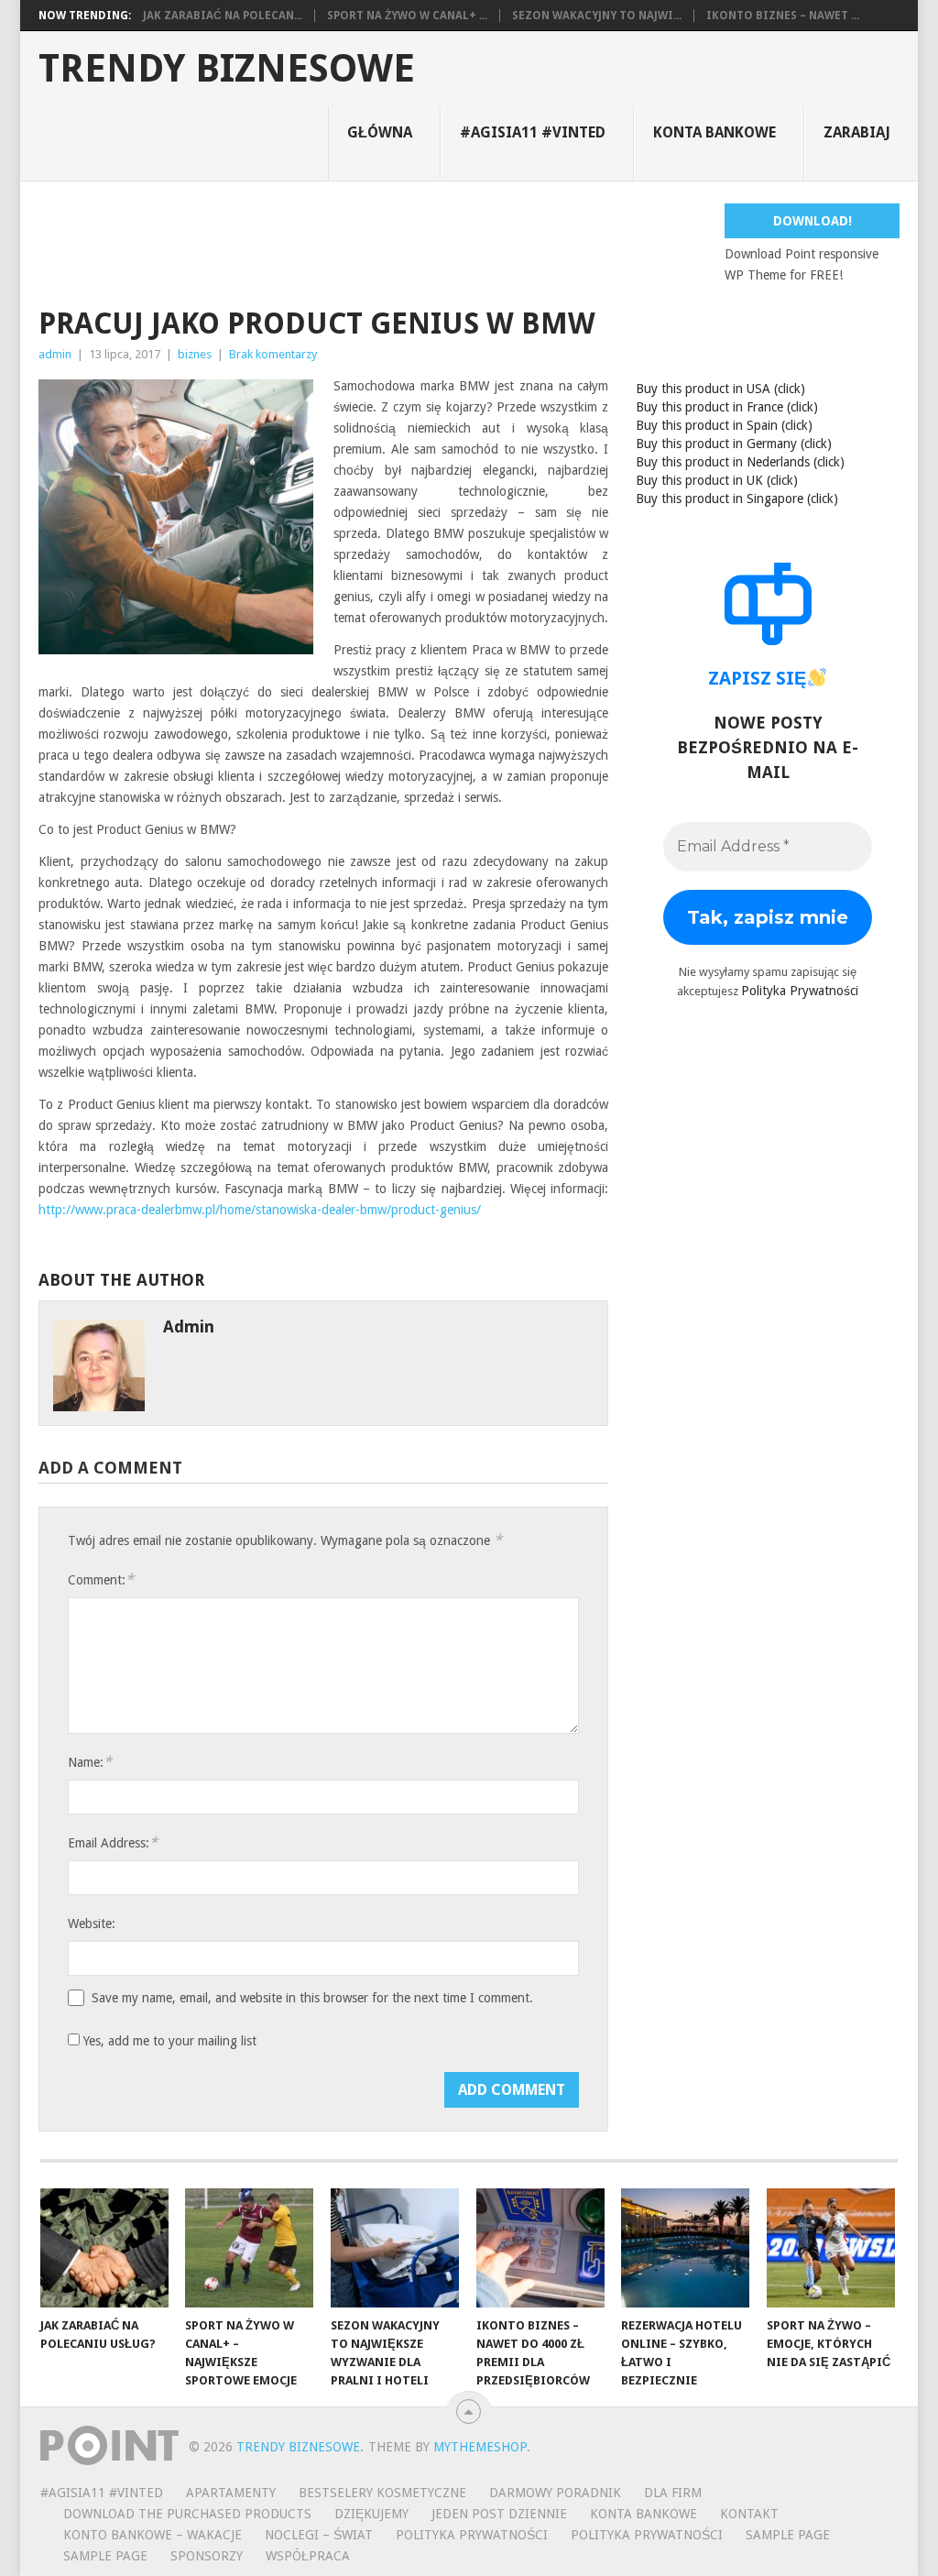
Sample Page (788, 2535)
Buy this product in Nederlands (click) (740, 462)
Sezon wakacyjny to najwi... (597, 16)
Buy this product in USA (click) (720, 389)
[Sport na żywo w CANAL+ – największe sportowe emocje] (249, 2248)
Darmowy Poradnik (555, 2493)
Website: (92, 1924)
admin (55, 354)
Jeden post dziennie (499, 2514)
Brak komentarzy (273, 354)
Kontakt (749, 2514)
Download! (813, 221)
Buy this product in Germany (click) (734, 444)
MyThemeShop (480, 2447)
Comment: (101, 1579)
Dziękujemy (371, 2514)
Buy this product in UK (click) (717, 480)
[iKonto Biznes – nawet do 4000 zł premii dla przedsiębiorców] (540, 2248)
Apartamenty (231, 2493)
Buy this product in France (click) (727, 407)
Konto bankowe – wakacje (153, 2535)
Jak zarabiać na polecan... (223, 16)
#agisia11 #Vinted (533, 132)
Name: (90, 1762)
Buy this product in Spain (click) (724, 425)
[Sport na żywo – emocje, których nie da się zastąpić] (831, 2248)
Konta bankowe (714, 132)
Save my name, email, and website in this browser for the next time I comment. (312, 1998)
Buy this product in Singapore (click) (737, 499)
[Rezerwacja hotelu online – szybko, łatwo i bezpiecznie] (685, 2248)
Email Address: (113, 1842)
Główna (380, 132)
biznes (195, 354)
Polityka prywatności (647, 2535)
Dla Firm (673, 2493)
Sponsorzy (207, 2556)
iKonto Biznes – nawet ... (783, 16)
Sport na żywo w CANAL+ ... (407, 16)
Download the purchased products (187, 2514)
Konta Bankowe (644, 2514)
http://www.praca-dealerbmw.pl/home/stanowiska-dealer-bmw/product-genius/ (260, 1210)
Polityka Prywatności (800, 991)
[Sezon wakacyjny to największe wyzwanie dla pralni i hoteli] (395, 2248)
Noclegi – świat (319, 2535)
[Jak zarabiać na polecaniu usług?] (104, 2248)
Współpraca (308, 2556)
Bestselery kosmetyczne (382, 2493)
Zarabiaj (857, 132)
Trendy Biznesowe (227, 69)
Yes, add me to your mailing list (168, 2041)
